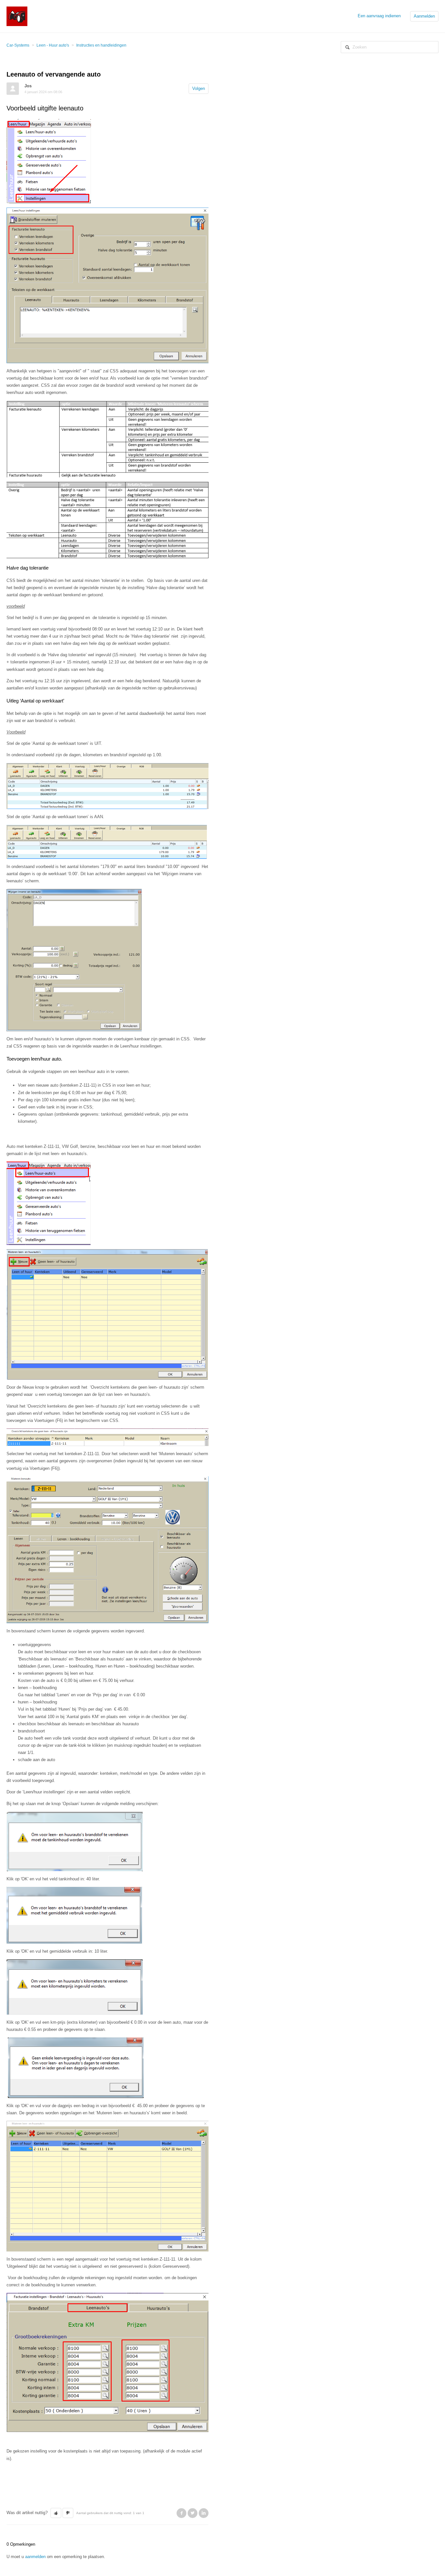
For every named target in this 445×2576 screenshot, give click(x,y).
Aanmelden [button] (424, 16)
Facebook (181, 2513)
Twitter (193, 2513)
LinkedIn (204, 2513)
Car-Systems (18, 45)
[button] (56, 2513)
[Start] (17, 16)
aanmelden (35, 2557)
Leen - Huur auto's (53, 45)
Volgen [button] (199, 88)
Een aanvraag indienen (379, 16)
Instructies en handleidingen (101, 45)
